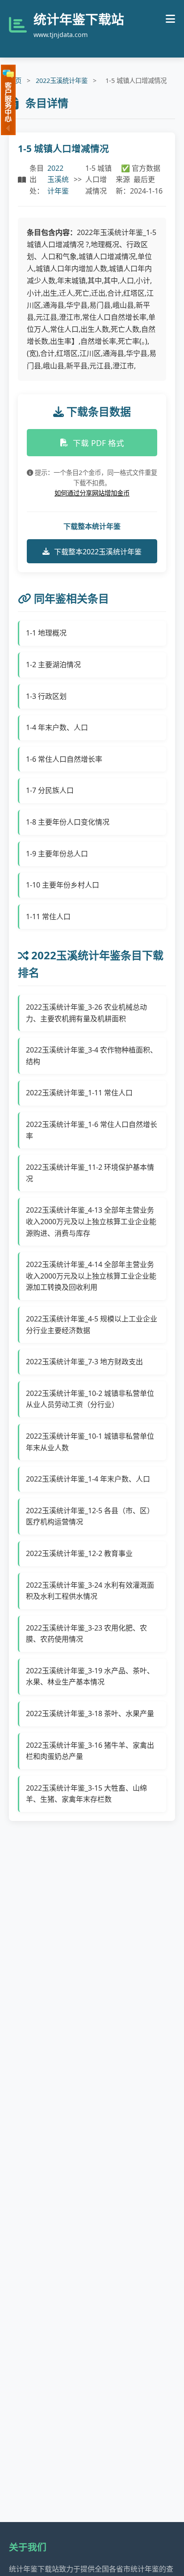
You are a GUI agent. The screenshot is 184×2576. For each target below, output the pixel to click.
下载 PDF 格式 (98, 443)
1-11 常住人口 (48, 916)
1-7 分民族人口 (50, 790)
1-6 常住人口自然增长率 (64, 759)
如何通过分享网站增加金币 (92, 493)
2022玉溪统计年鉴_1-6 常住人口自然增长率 (92, 1130)
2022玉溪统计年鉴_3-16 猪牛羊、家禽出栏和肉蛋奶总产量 (90, 1751)
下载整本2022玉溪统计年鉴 (98, 552)
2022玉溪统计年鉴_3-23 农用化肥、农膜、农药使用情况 (86, 1634)
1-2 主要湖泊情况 (53, 665)
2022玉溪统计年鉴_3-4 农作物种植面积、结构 (92, 1056)
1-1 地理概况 (46, 633)
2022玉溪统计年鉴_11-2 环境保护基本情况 (90, 1173)
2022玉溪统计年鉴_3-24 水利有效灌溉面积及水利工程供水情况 (90, 1591)
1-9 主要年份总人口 (57, 854)
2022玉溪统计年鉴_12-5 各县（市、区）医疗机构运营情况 (90, 1516)
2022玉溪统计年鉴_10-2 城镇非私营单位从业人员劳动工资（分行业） (90, 1399)
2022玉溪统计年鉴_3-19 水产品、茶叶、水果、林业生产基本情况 (90, 1676)
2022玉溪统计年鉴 (62, 80)
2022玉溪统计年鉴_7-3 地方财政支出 (84, 1362)
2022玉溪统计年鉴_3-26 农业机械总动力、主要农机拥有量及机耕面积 (86, 1013)
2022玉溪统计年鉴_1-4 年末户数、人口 (88, 1479)
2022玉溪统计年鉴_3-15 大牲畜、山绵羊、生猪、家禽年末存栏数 (86, 1794)
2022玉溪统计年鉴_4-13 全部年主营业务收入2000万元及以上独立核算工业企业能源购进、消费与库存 (91, 1221)
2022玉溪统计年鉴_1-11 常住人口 (79, 1093)
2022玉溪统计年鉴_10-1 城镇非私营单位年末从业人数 (90, 1442)
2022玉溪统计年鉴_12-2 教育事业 (79, 1553)
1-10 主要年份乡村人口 (63, 885)
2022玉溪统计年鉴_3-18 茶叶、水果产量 (90, 1713)
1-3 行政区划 (46, 696)
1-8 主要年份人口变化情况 (68, 822)
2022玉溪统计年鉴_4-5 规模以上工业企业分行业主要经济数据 (92, 1325)
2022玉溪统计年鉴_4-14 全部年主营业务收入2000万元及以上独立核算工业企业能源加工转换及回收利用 (91, 1276)
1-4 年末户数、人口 (57, 727)
